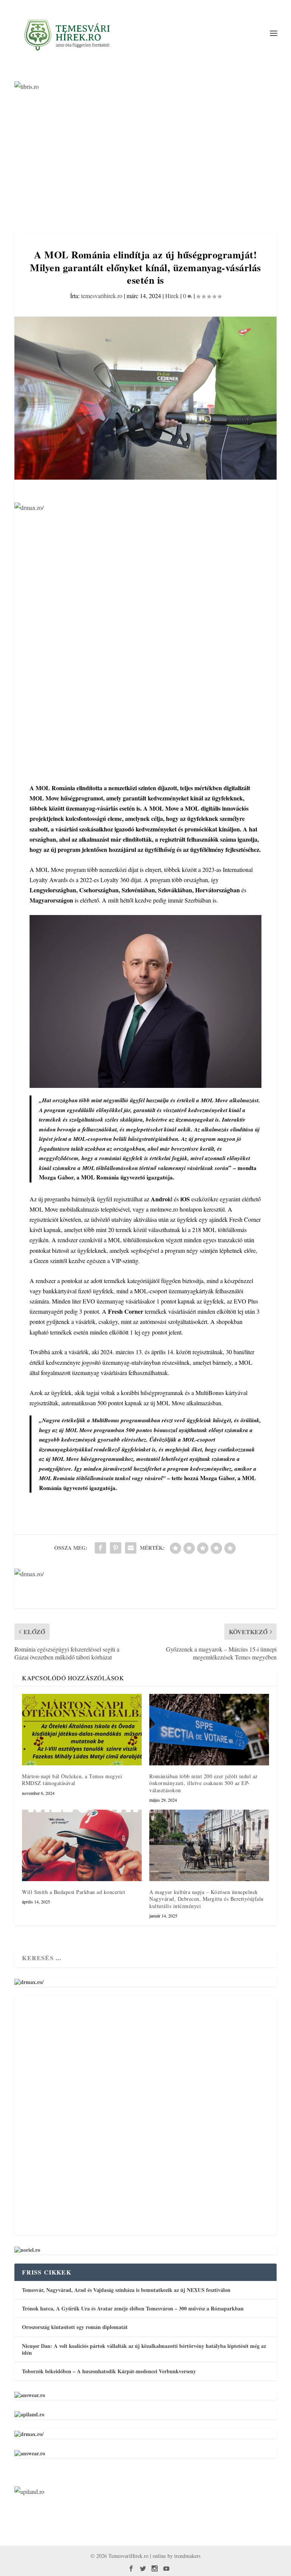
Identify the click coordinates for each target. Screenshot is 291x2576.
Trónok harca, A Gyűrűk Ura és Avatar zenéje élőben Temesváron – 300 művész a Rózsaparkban (133, 2308)
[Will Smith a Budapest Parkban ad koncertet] (82, 1845)
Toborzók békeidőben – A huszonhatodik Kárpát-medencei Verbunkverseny (109, 2371)
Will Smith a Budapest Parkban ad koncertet (74, 1892)
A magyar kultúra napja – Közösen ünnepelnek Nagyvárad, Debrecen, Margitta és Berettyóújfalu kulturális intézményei (207, 1899)
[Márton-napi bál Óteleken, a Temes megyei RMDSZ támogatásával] (82, 1730)
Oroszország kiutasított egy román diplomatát (75, 2327)
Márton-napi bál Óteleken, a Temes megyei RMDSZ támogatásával (72, 1780)
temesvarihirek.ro (102, 296)
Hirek (172, 296)
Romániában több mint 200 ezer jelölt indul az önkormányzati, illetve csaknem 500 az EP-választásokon (203, 1783)
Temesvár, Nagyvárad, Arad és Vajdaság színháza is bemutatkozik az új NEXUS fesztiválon (126, 2290)
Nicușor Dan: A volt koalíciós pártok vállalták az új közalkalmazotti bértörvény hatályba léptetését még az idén (144, 2349)
